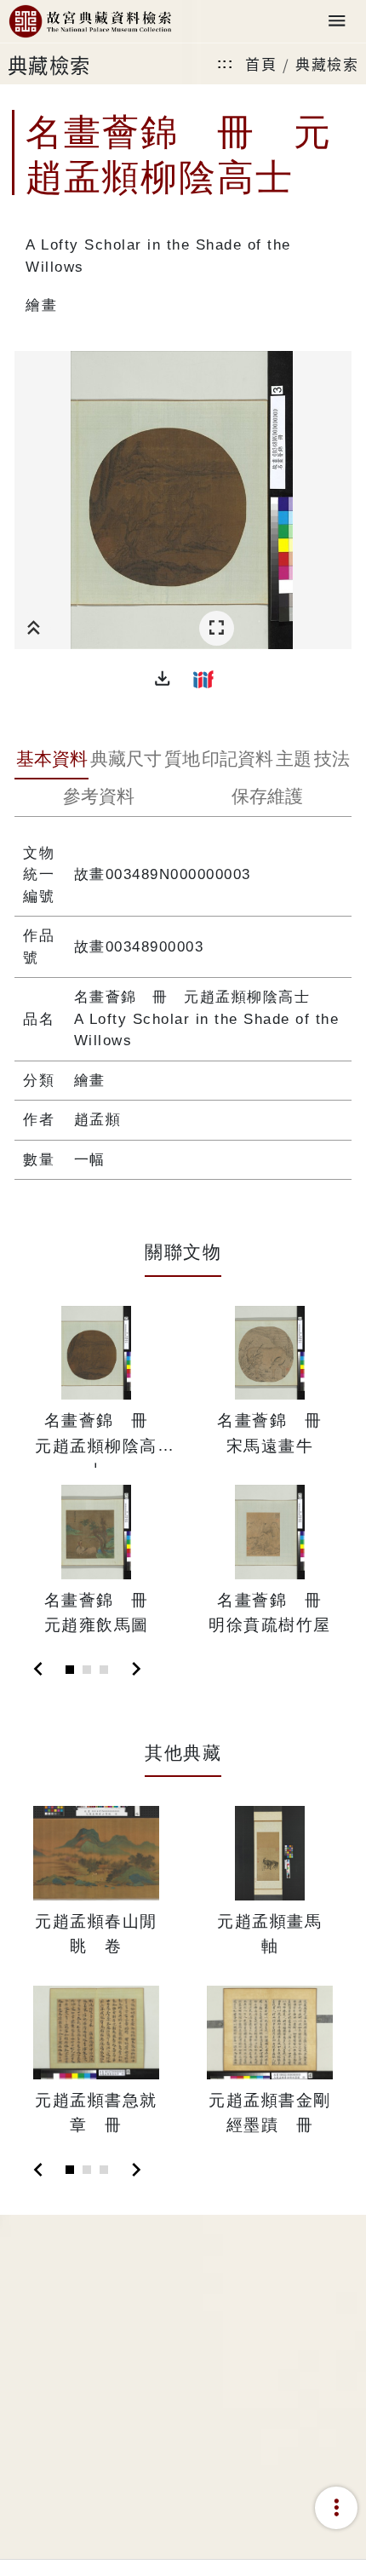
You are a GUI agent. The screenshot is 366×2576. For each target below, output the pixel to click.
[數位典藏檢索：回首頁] (90, 22)
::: (226, 63)
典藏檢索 (327, 63)
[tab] (51, 761)
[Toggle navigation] (337, 22)
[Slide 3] (104, 1670)
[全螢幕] (217, 628)
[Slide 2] (87, 1670)
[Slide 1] (70, 1670)
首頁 (261, 63)
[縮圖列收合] (34, 628)
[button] (163, 679)
